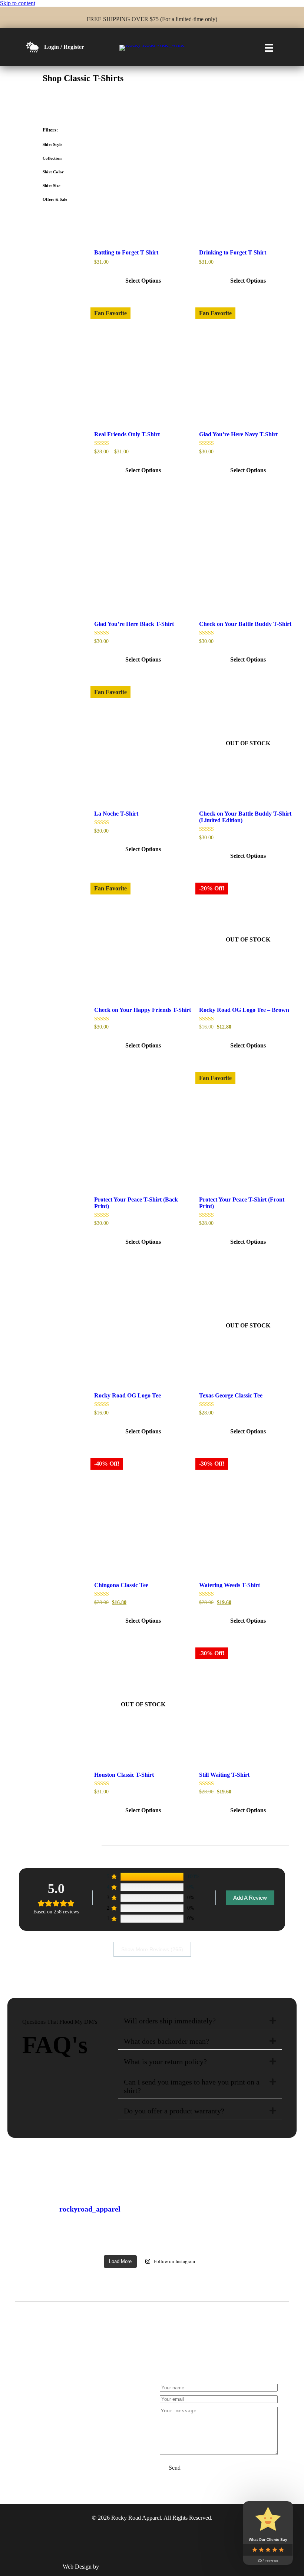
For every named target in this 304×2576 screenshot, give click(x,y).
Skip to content (18, 3)
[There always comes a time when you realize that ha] (234, 2241)
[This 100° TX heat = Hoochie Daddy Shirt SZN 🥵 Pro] (103, 2241)
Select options (143, 281)
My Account (41, 2432)
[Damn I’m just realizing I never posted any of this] (136, 2241)
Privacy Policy (105, 2432)
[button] (273, 2021)
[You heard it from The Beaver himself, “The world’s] (70, 2241)
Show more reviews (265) (152, 1949)
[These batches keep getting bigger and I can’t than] (201, 2241)
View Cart (71, 2432)
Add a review (250, 1898)
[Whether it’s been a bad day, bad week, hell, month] (267, 2241)
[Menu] (269, 48)
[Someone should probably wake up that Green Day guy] (37, 2241)
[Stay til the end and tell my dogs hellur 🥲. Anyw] (168, 2241)
